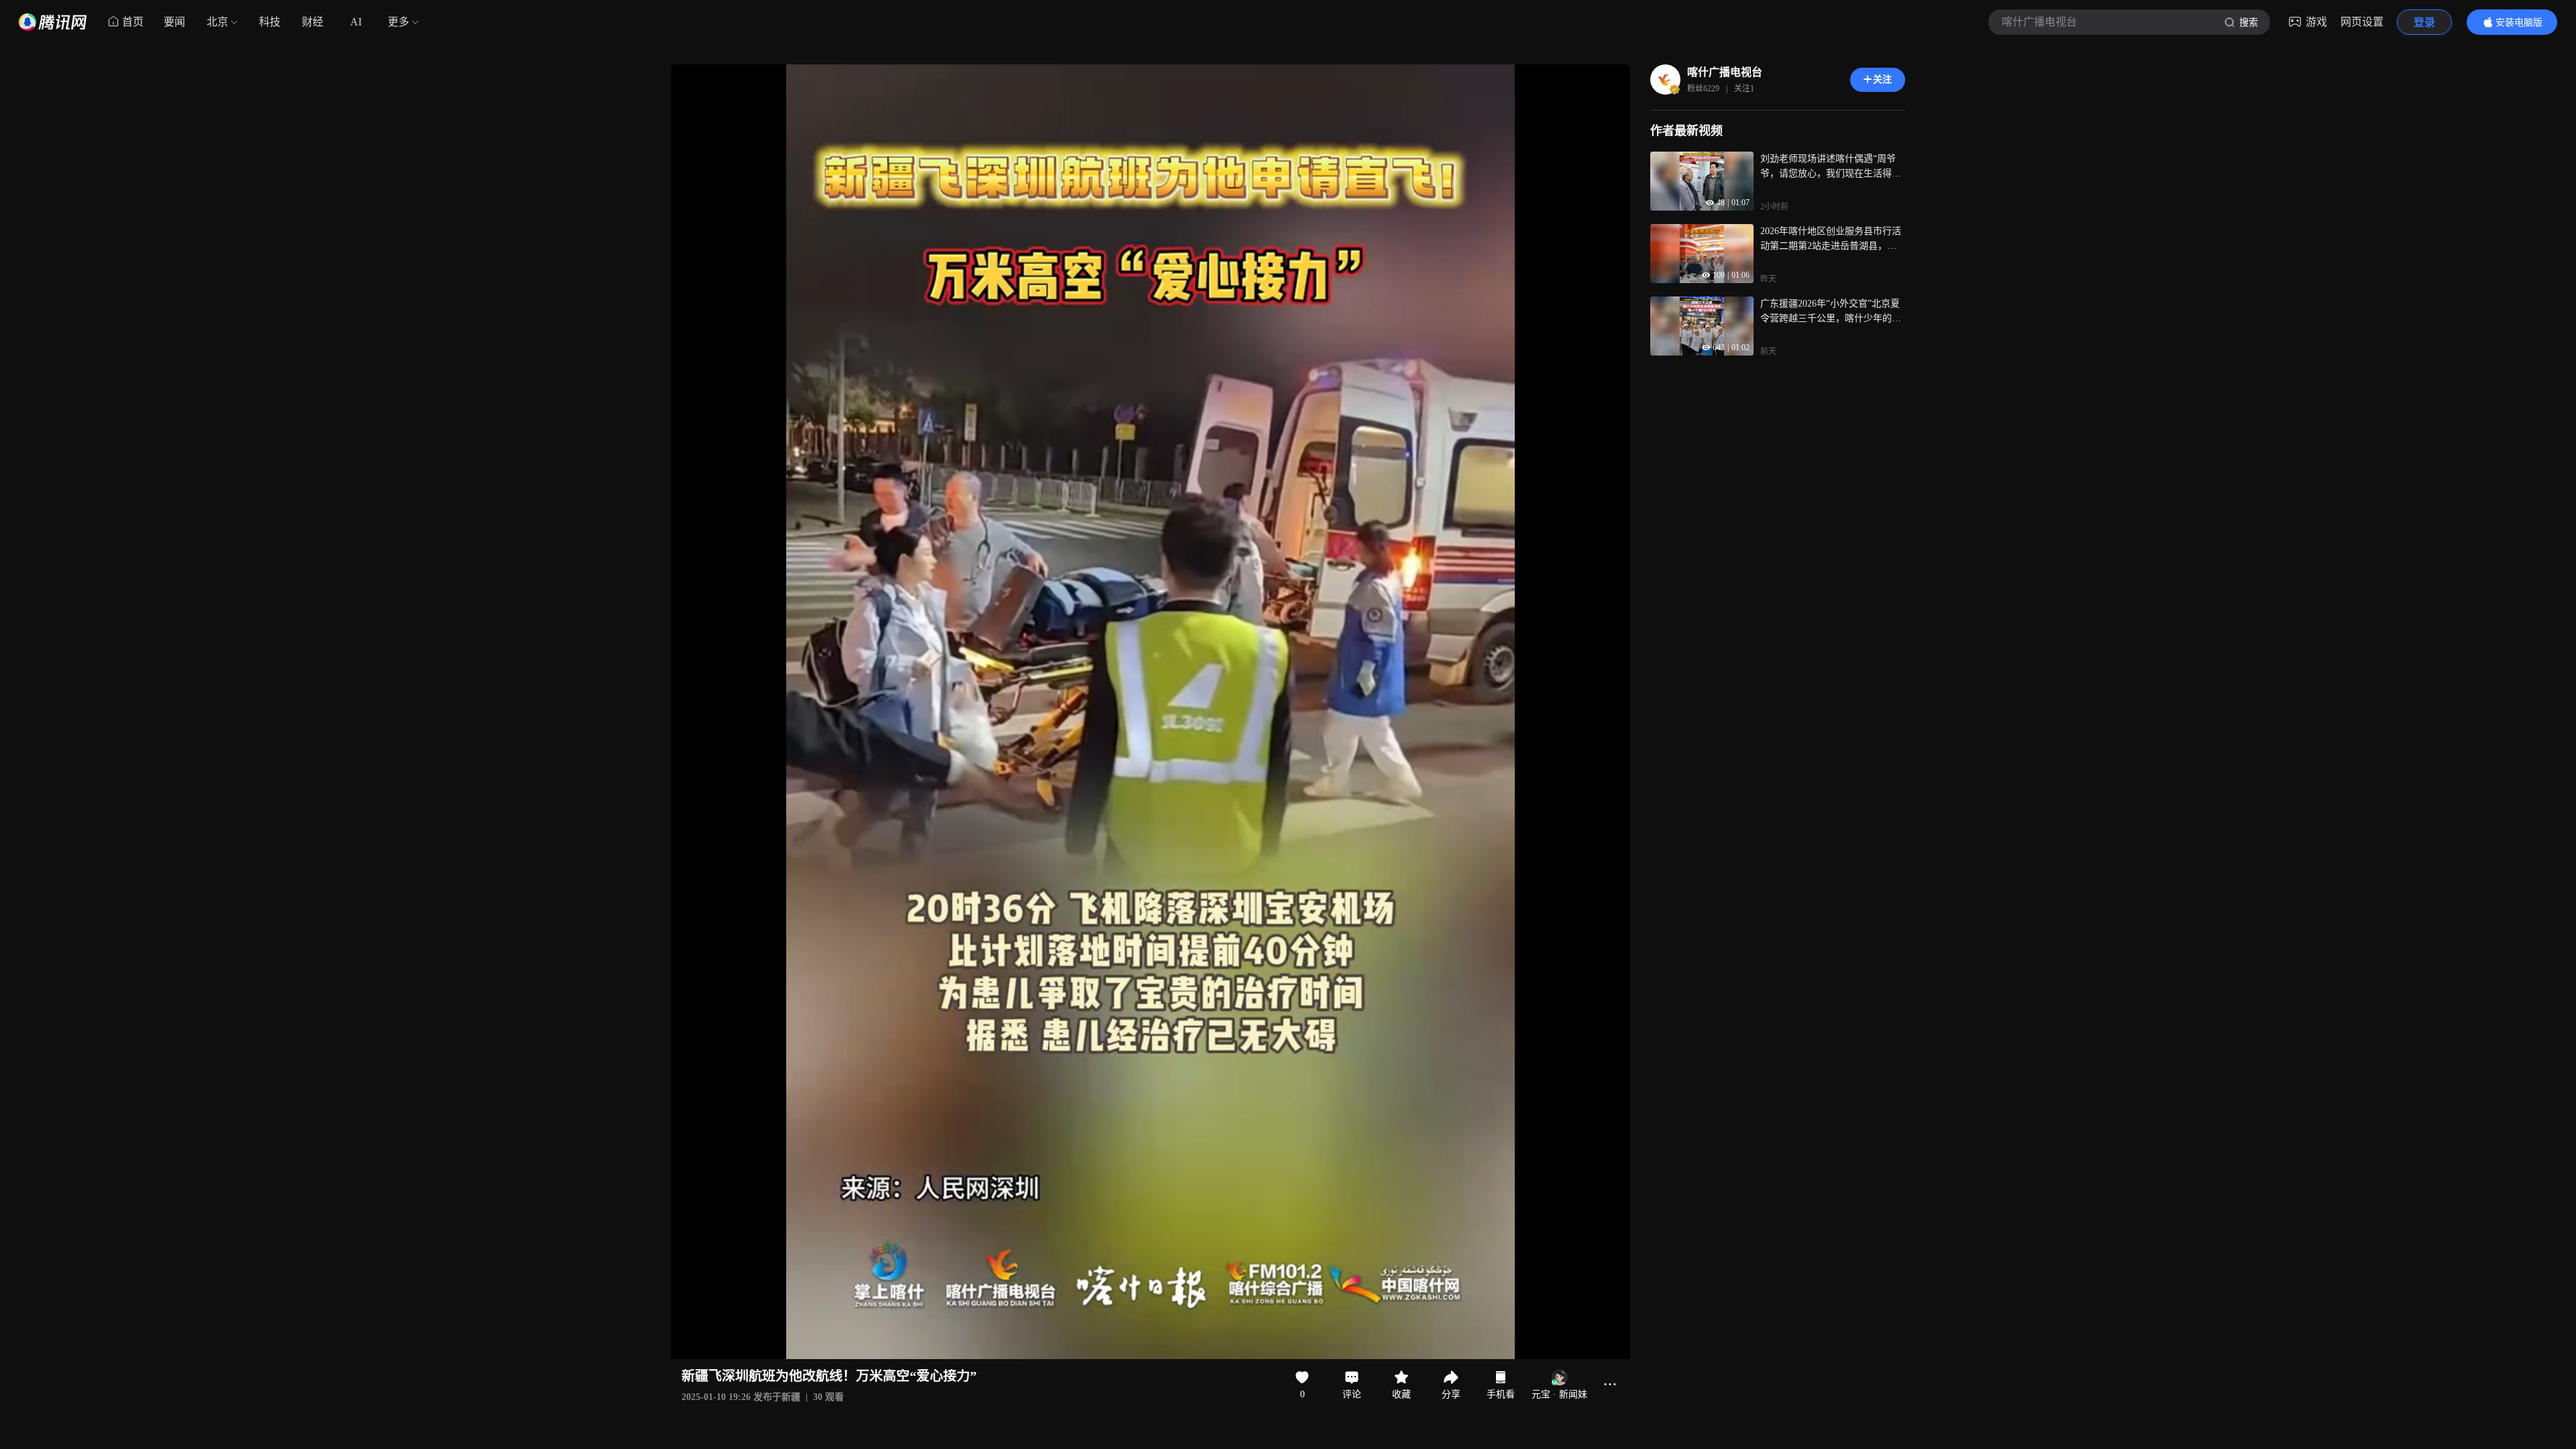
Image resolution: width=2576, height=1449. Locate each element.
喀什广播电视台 (1725, 72)
